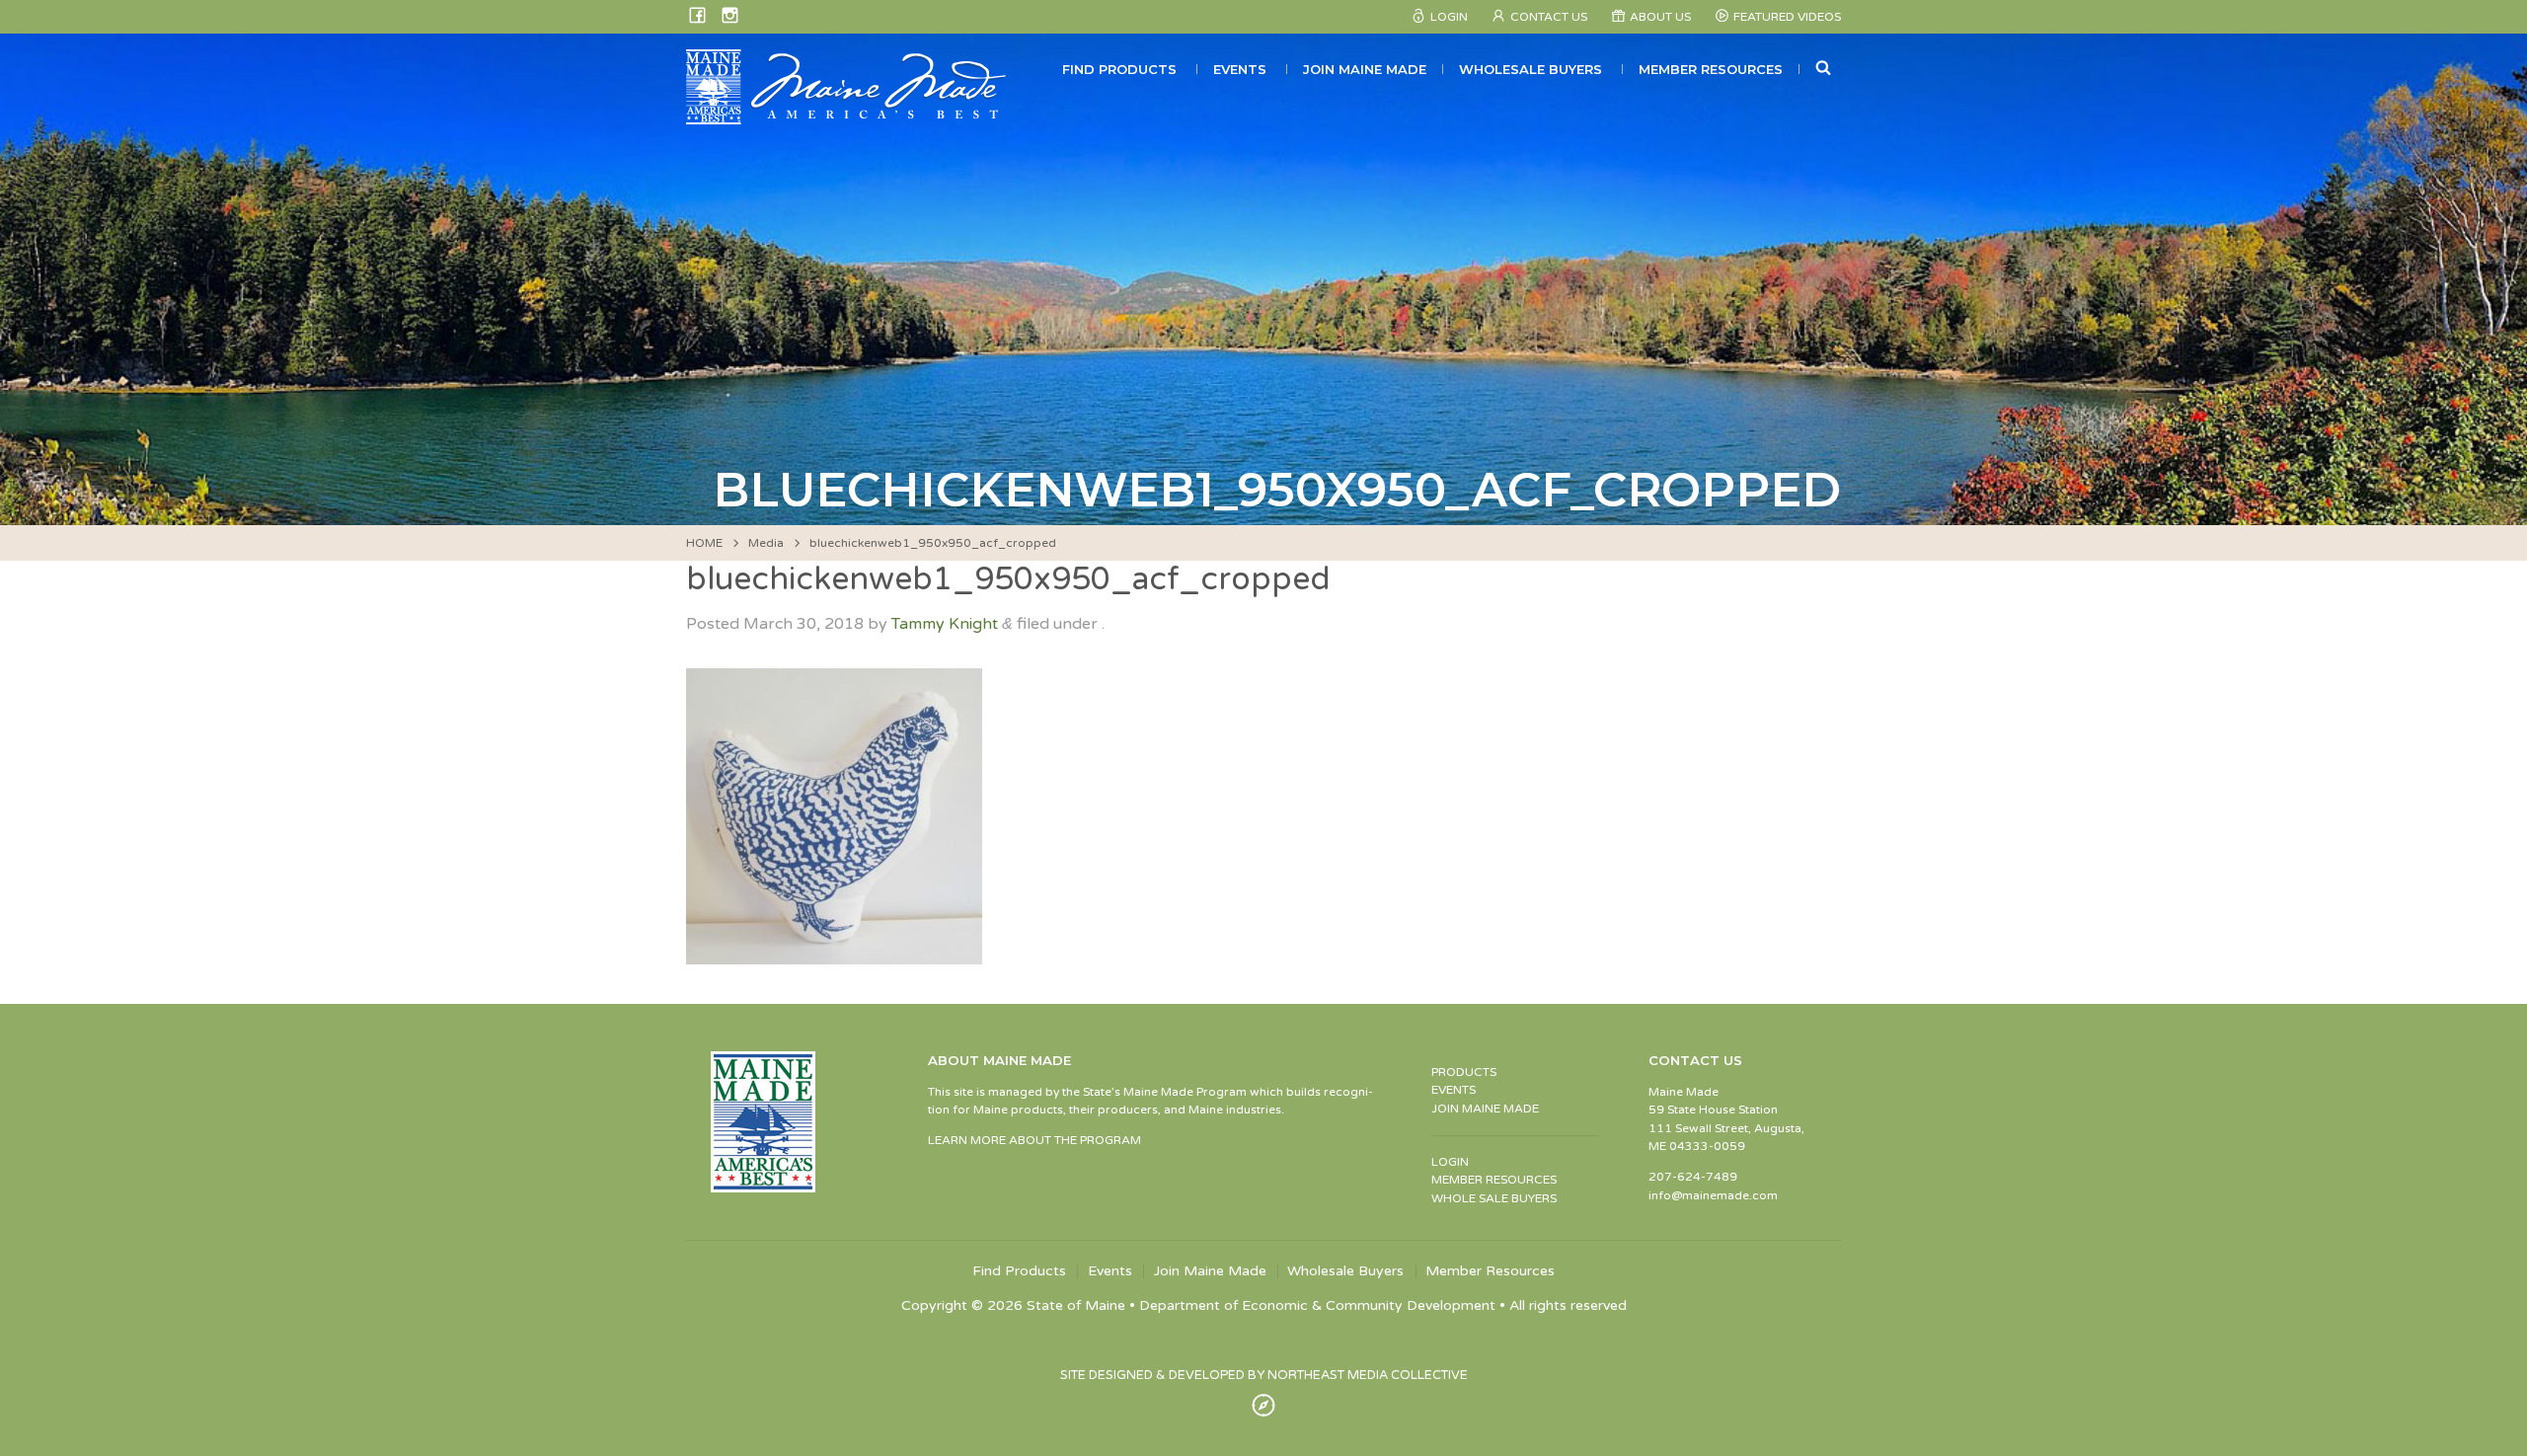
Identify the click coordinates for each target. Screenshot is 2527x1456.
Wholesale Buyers (1531, 69)
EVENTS (1454, 1090)
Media (766, 543)
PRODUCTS (1464, 1072)
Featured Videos (1787, 17)
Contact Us (1549, 17)
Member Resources (1711, 69)
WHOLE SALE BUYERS (1494, 1198)
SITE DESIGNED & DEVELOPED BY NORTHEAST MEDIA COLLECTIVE (1264, 1375)
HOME (704, 543)
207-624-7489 (1693, 1177)
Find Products (1119, 69)
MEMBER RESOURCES (1494, 1180)
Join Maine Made (1365, 69)
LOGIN (1450, 1162)
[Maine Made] (848, 115)
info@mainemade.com (1713, 1195)
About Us (1660, 17)
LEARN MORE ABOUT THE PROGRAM (1034, 1140)
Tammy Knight (945, 624)
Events (1240, 69)
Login (1449, 17)
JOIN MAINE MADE (1485, 1109)
